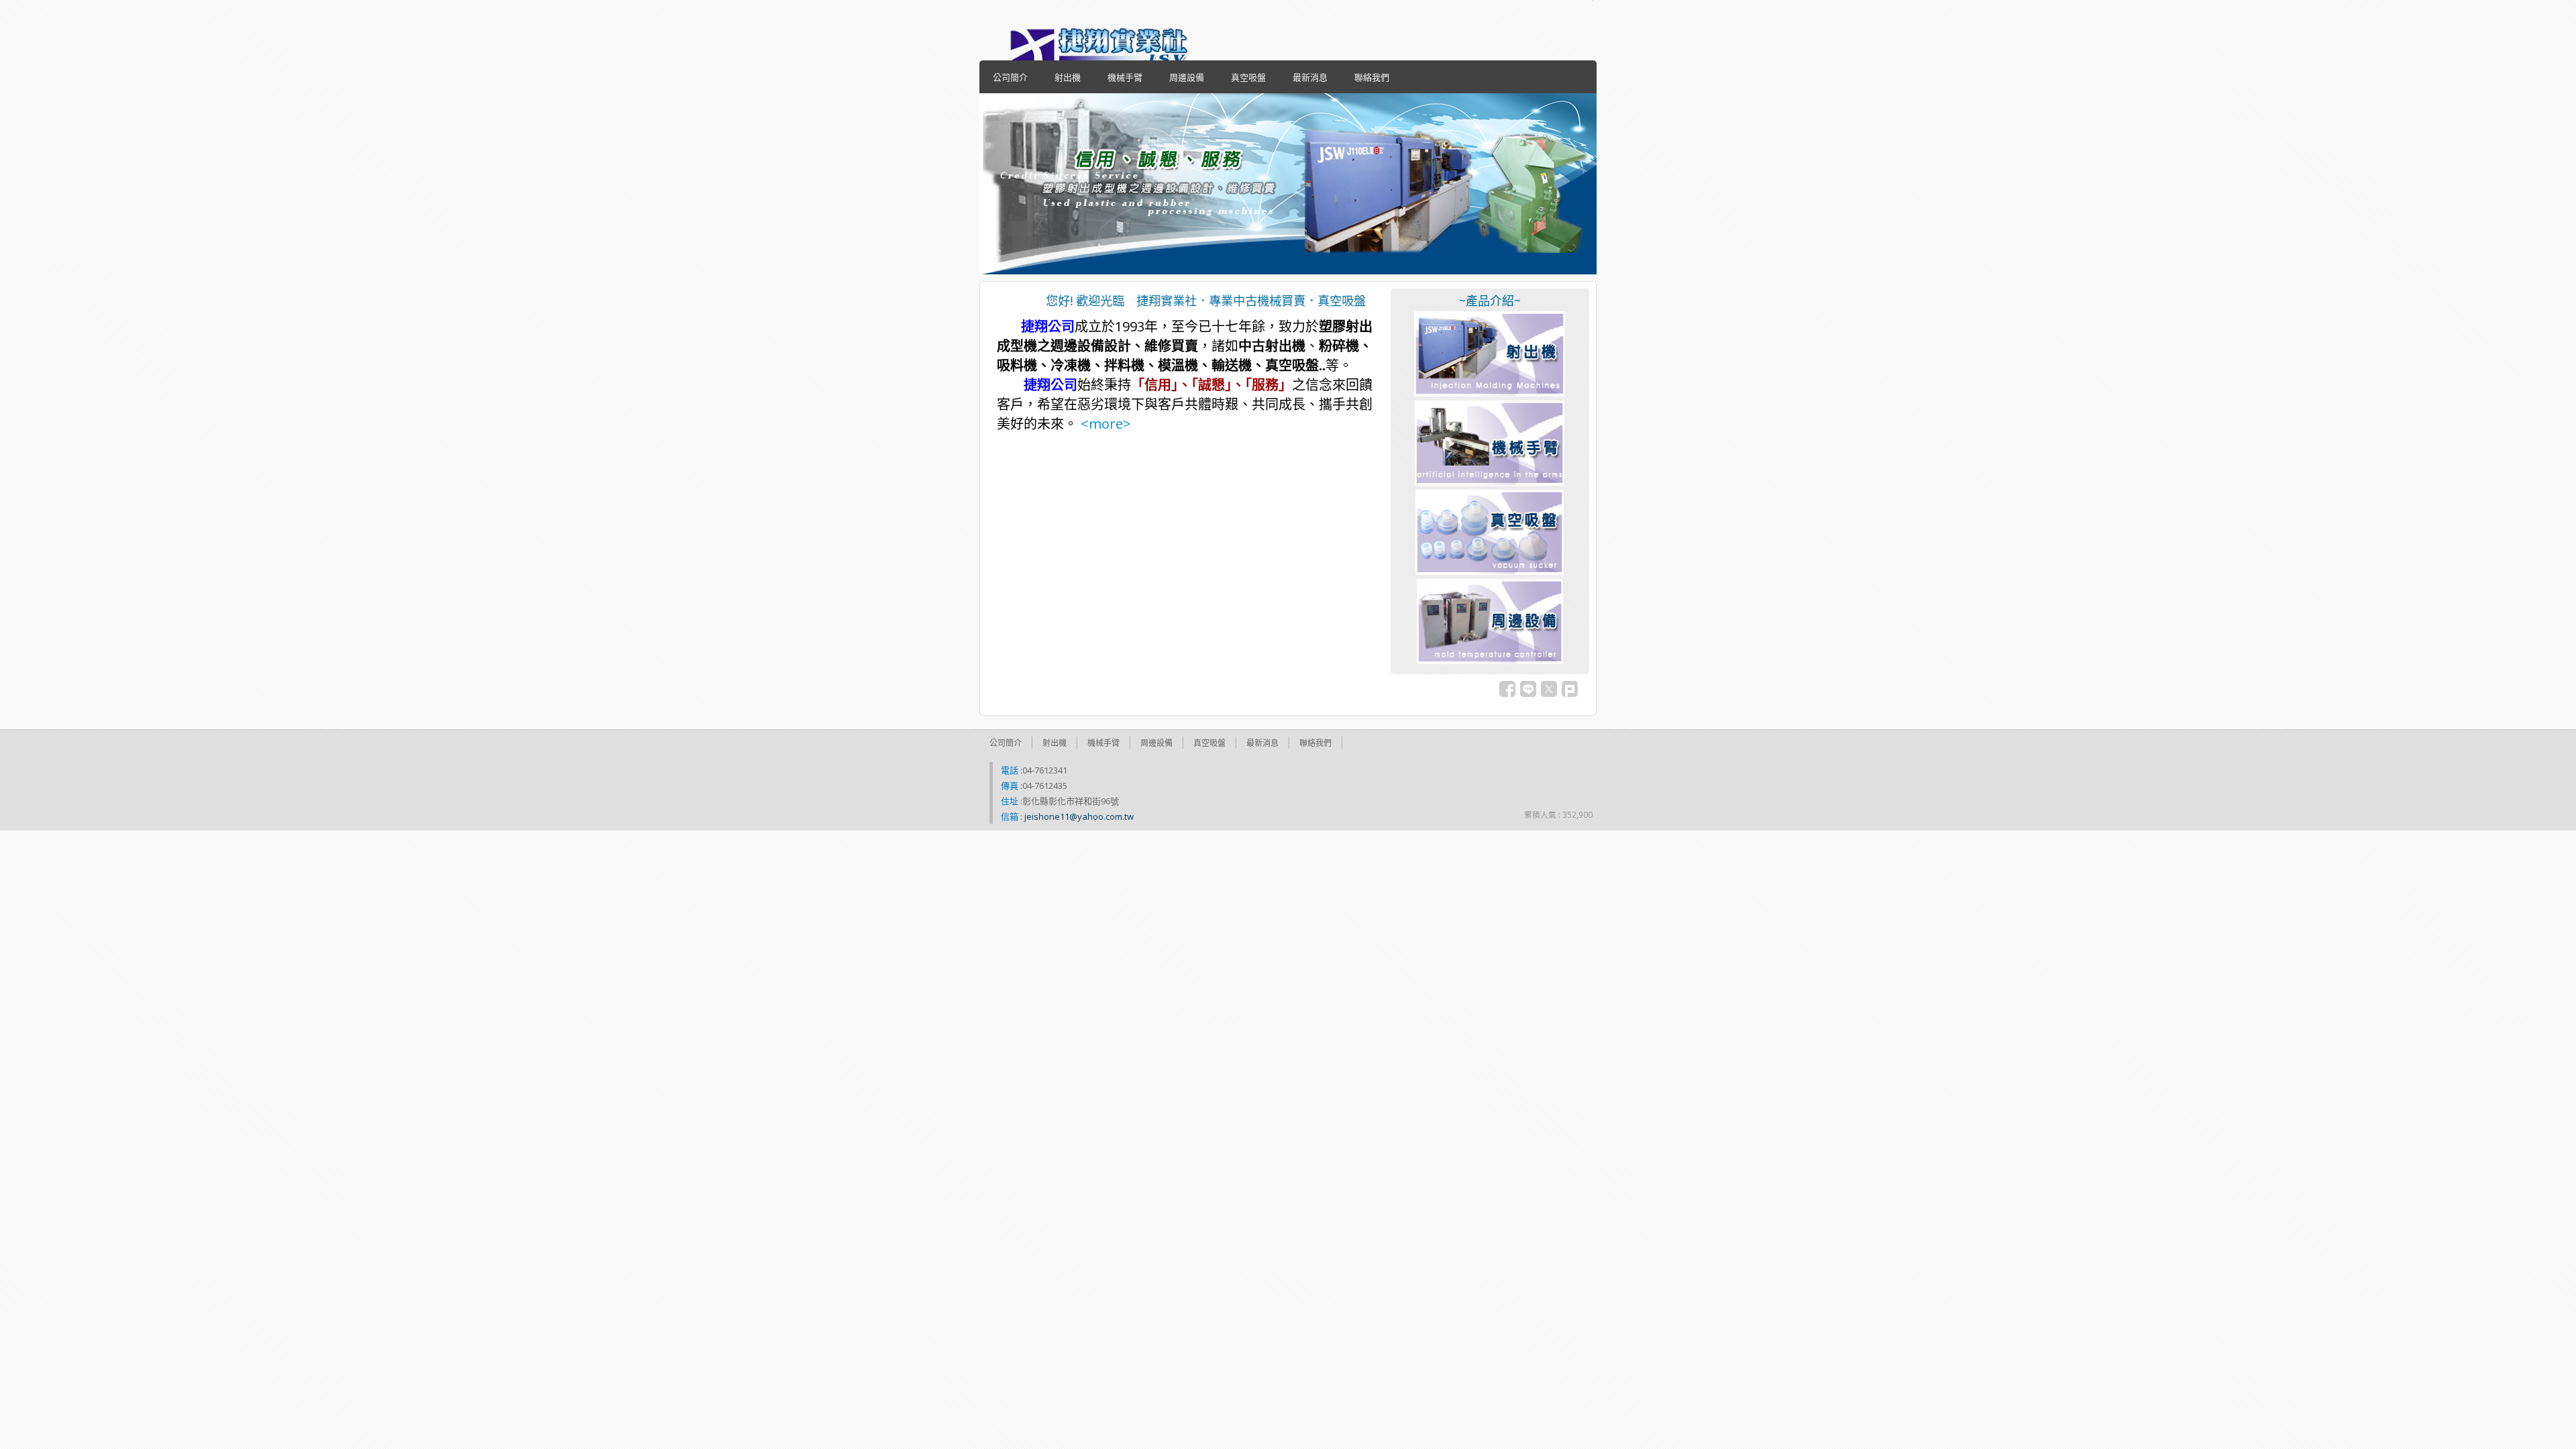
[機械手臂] (1490, 482)
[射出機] (1490, 393)
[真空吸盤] (1490, 572)
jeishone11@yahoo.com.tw (1079, 816)
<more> (1104, 424)
